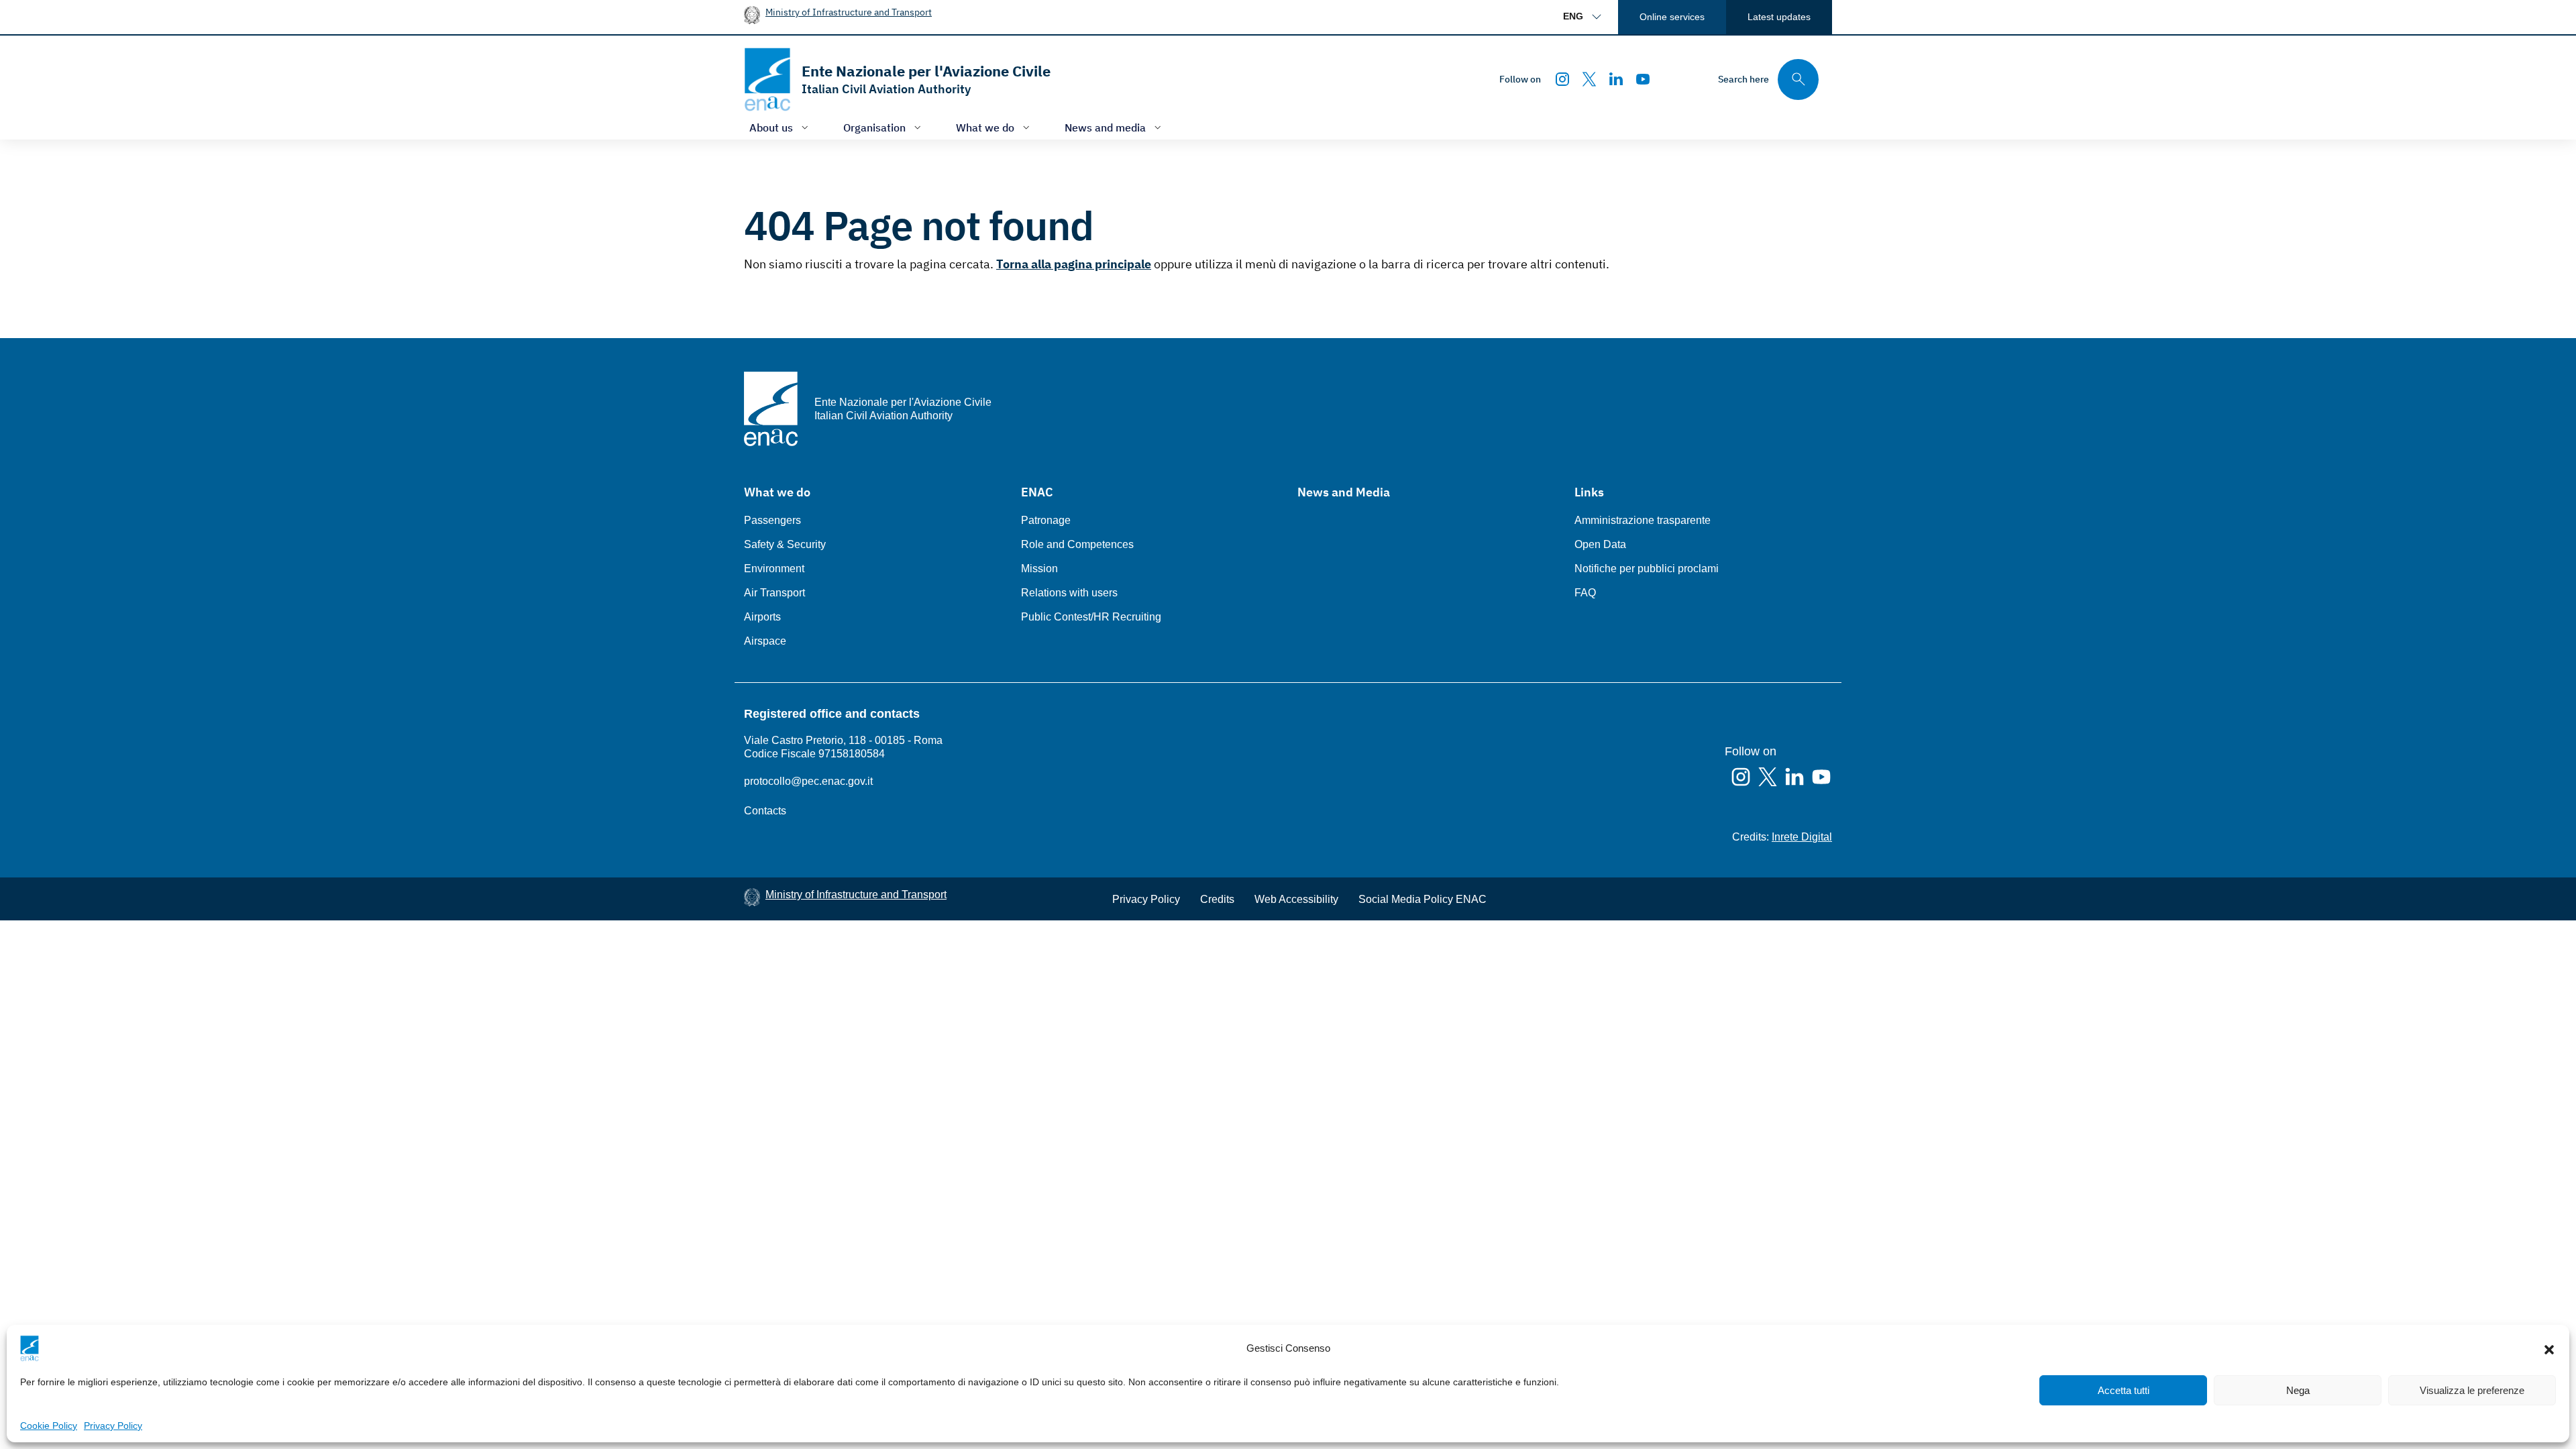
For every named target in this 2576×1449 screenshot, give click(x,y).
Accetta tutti (2124, 1390)
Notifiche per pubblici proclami (1647, 569)
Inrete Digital (1802, 837)
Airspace (765, 641)
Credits (1217, 899)
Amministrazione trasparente (1643, 520)
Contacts (765, 811)
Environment (774, 569)
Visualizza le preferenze (2472, 1390)
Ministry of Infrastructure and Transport (849, 12)
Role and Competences (1077, 544)
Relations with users (1069, 593)
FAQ (1585, 593)
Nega (2298, 1390)
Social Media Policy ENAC (1423, 899)
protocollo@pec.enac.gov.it (808, 781)
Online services (1672, 17)
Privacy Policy (113, 1426)
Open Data (1600, 544)
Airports (762, 617)
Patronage (1046, 520)
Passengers (772, 520)
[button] (2549, 1348)
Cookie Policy (49, 1426)
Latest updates (1779, 17)
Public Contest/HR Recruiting (1091, 617)
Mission (1039, 569)
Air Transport (774, 593)
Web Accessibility (1296, 899)
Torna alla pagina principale (1074, 264)
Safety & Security (785, 544)
